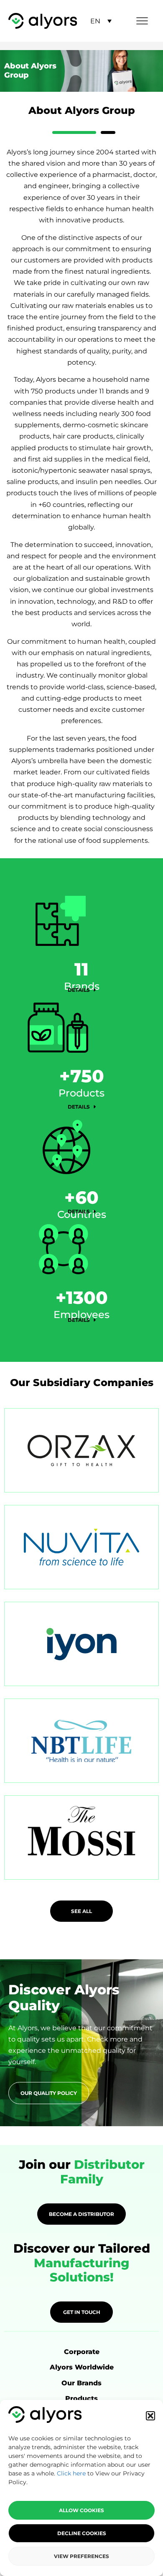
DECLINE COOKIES (82, 2533)
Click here (71, 2473)
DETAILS (79, 990)
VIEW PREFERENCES (81, 2556)
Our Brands (81, 2383)
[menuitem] (101, 21)
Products (81, 2398)
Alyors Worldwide (82, 2367)
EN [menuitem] (95, 21)
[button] (150, 2416)
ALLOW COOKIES (81, 2510)
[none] (101, 21)
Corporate (82, 2352)
